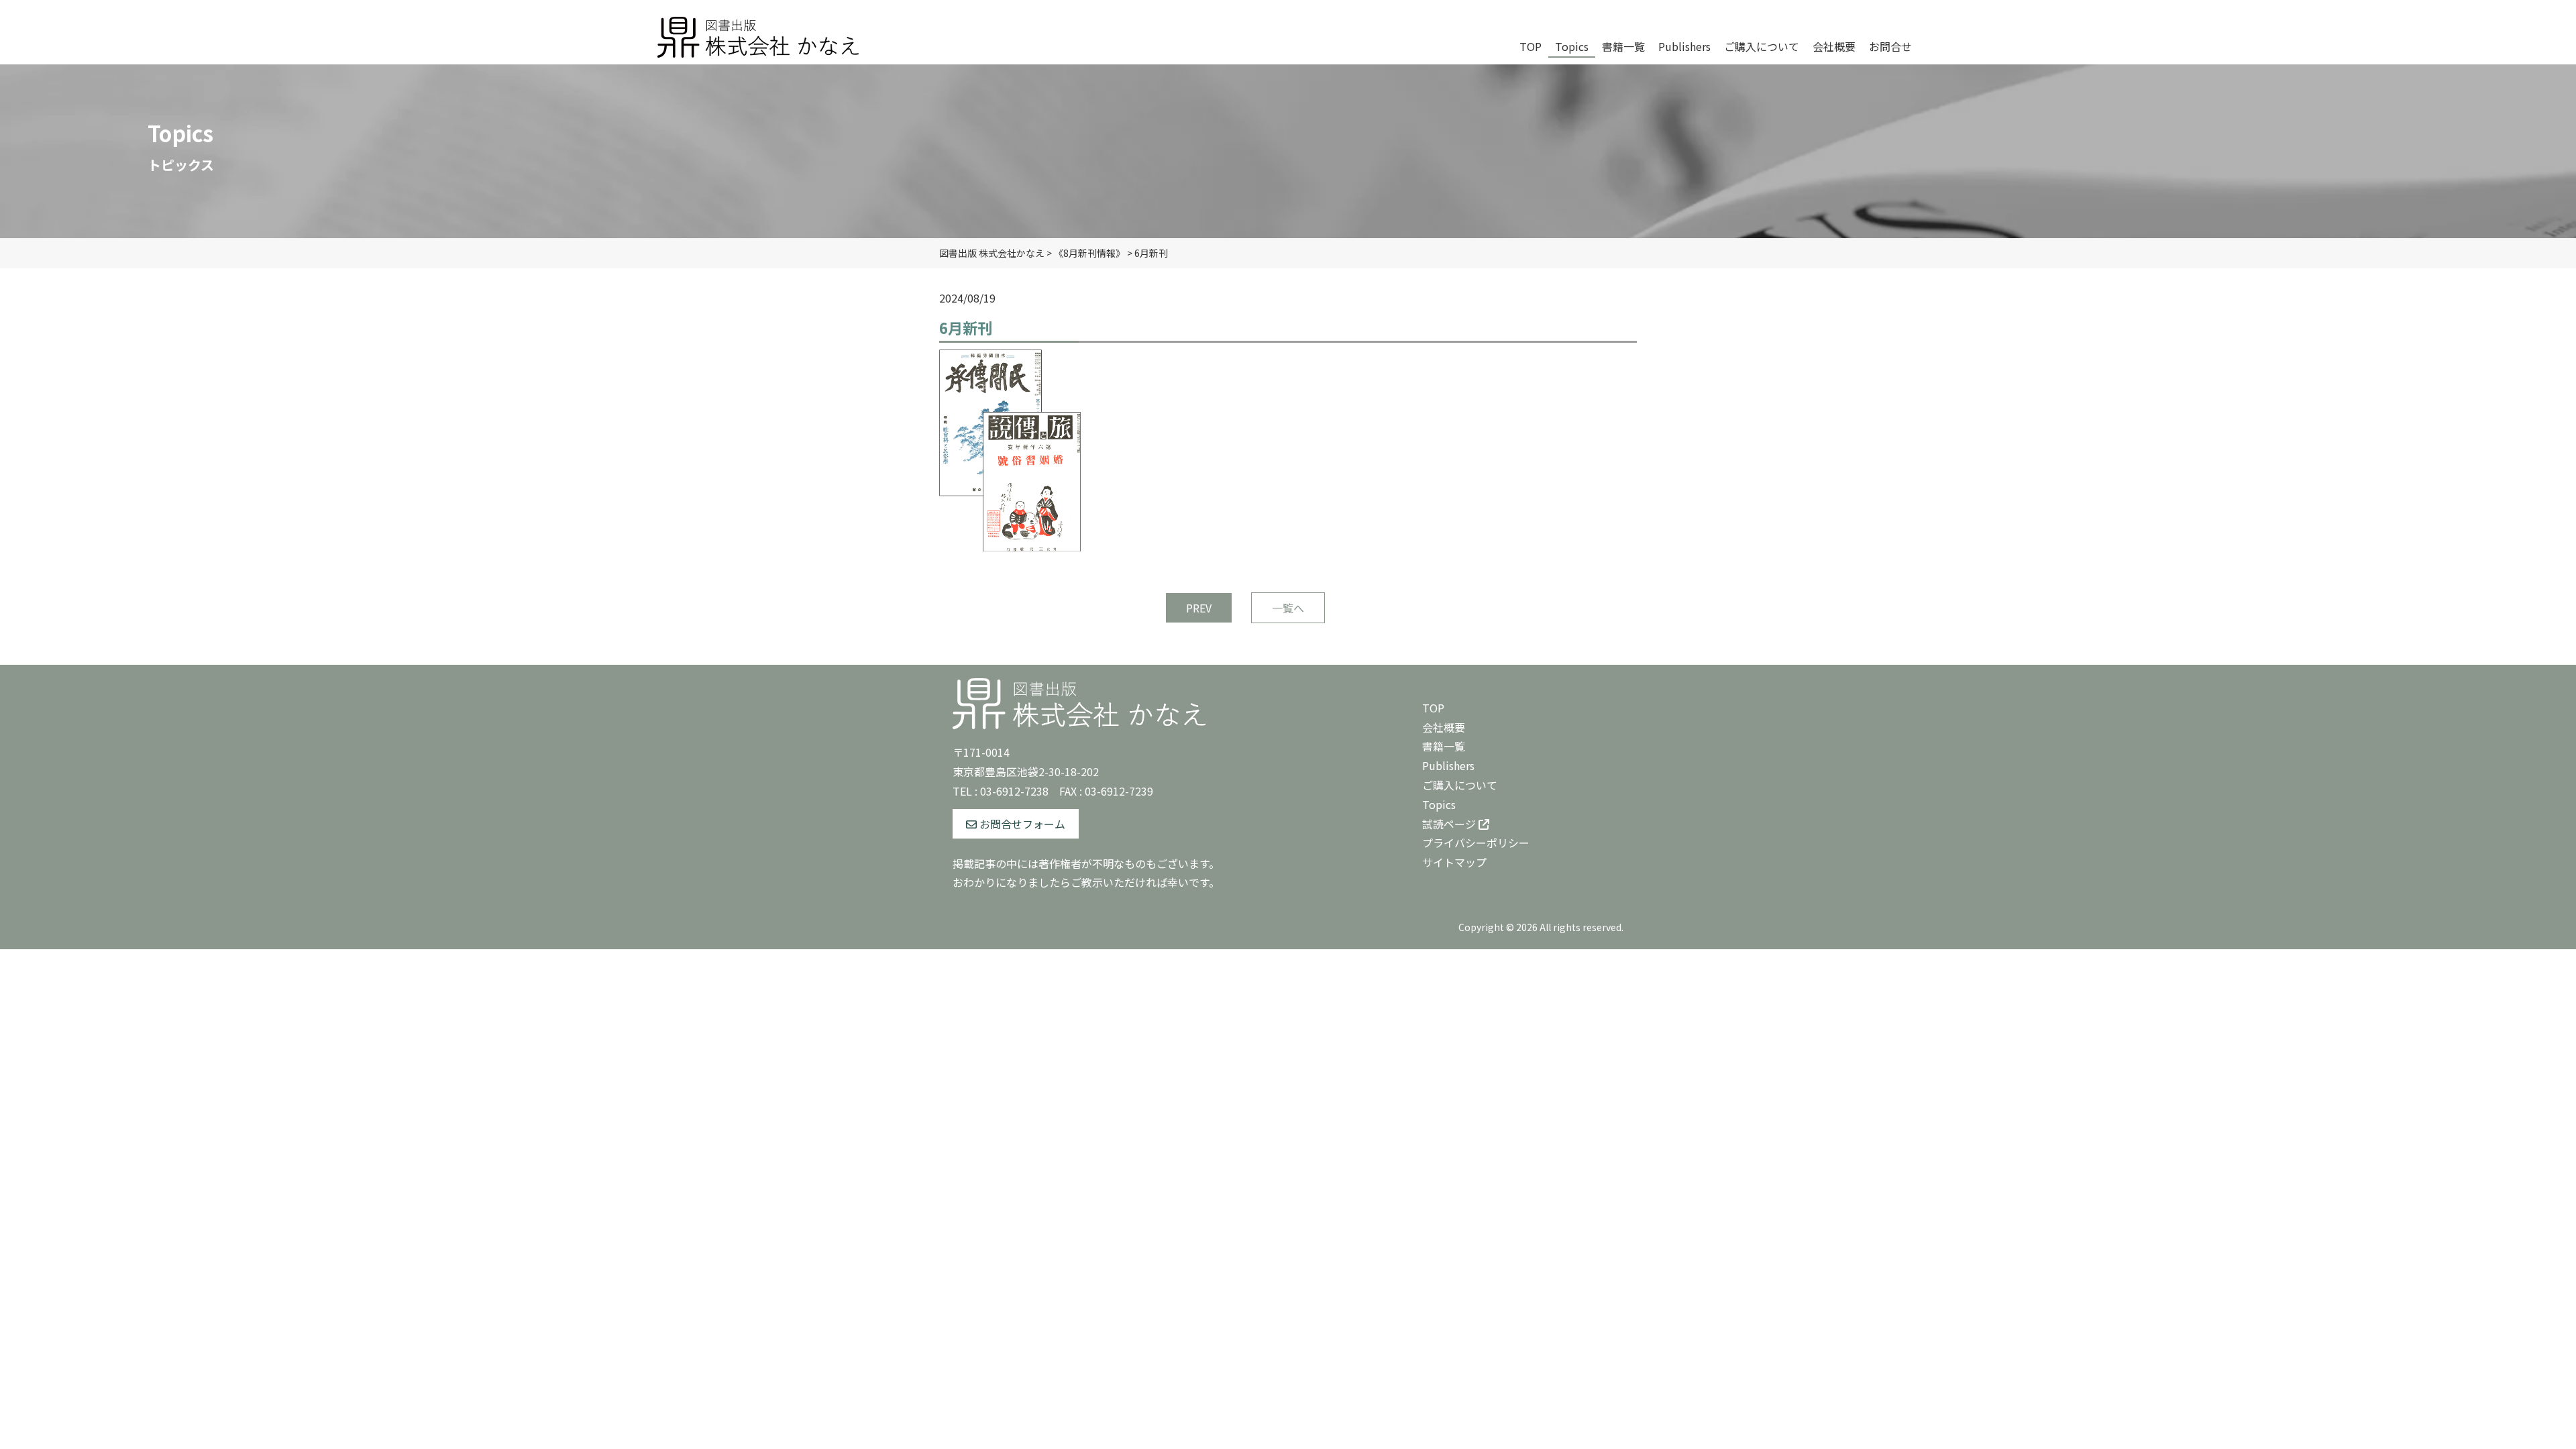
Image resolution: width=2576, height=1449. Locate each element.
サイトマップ (1454, 862)
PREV (1199, 608)
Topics (1439, 804)
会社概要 (1444, 727)
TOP (1433, 708)
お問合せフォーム (1021, 824)
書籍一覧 (1444, 746)
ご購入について (1460, 785)
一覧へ (1288, 608)
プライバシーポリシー (1476, 843)
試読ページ (1450, 824)
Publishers (1448, 765)
